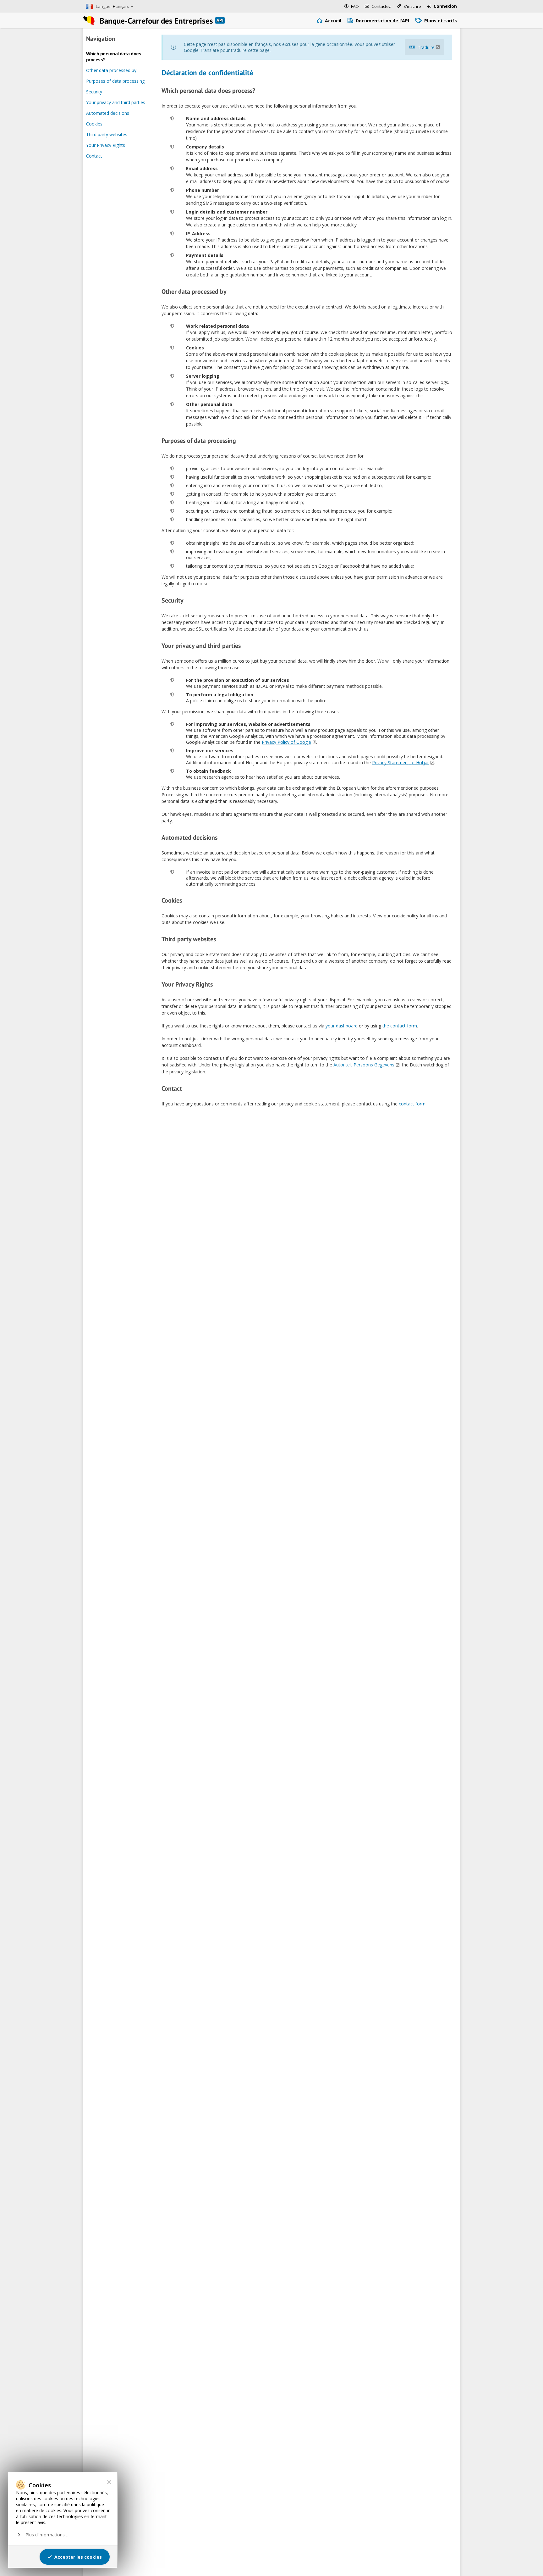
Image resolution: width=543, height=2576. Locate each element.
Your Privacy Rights (106, 145)
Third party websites (107, 134)
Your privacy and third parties (116, 102)
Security (94, 92)
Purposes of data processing (115, 81)
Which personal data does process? (114, 57)
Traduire (426, 47)
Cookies (94, 124)
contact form (412, 1104)
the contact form (400, 1026)
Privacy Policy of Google (286, 742)
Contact (94, 156)
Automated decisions (108, 113)
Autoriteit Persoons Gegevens (364, 1065)
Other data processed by (111, 70)
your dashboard (342, 1026)
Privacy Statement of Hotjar (400, 762)
